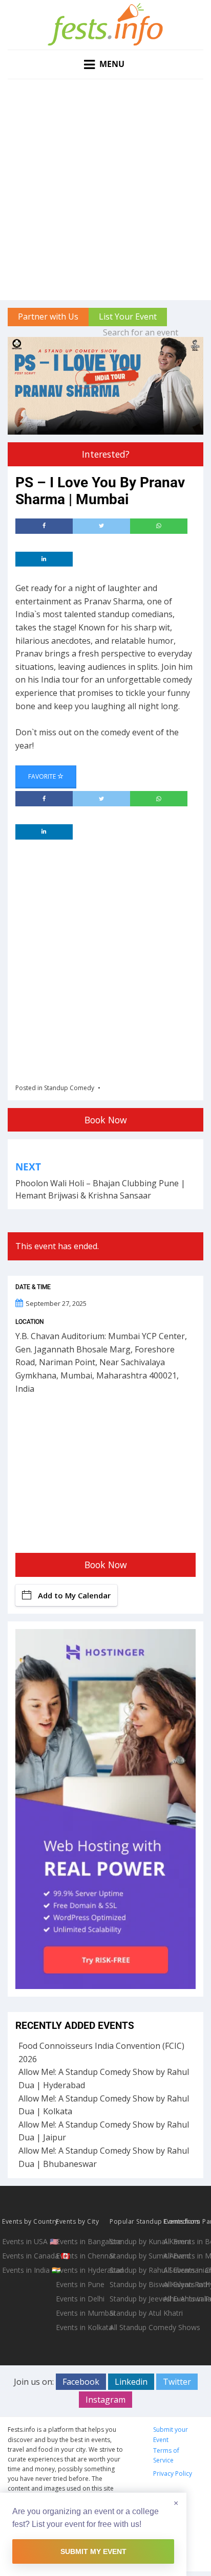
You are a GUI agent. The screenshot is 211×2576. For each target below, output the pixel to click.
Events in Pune (80, 2284)
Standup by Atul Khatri (135, 2313)
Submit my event (93, 2551)
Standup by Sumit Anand (135, 2256)
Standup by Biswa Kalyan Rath (135, 2284)
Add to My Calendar (74, 1595)
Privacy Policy (173, 2473)
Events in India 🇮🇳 (28, 2270)
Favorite (43, 776)
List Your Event (128, 317)
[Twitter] (101, 526)
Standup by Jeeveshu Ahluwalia (135, 2299)
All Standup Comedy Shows (135, 2327)
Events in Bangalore (82, 2241)
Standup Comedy (69, 1088)
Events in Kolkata (82, 2327)
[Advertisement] (105, 190)
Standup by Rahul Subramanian (135, 2270)
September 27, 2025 (56, 1303)
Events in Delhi (80, 2299)
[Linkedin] (44, 559)
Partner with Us (48, 317)
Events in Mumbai (82, 2313)
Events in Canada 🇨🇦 (28, 2256)
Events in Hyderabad (82, 2270)
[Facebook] (44, 526)
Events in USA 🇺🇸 (28, 2241)
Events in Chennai (82, 2256)
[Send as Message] (159, 526)
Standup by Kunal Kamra (135, 2241)
